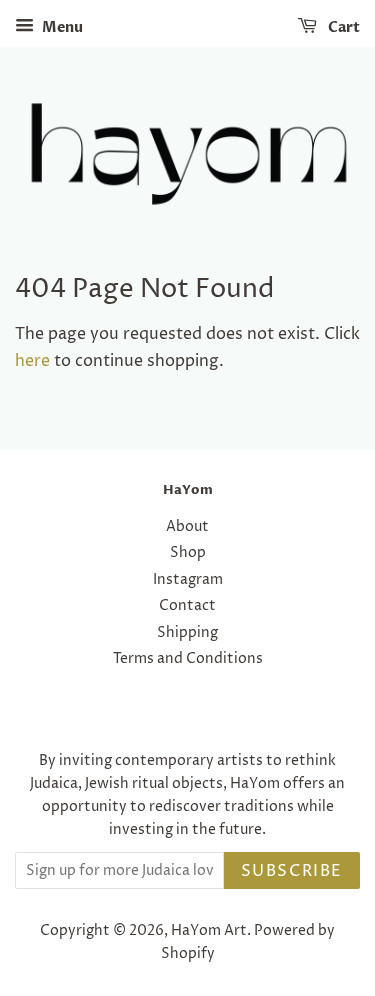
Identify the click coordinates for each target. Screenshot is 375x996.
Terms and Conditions (188, 659)
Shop (188, 553)
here (32, 361)
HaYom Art (209, 931)
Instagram (188, 580)
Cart (342, 27)
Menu (61, 27)
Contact (187, 606)
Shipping (187, 633)
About (187, 527)
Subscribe (292, 871)
